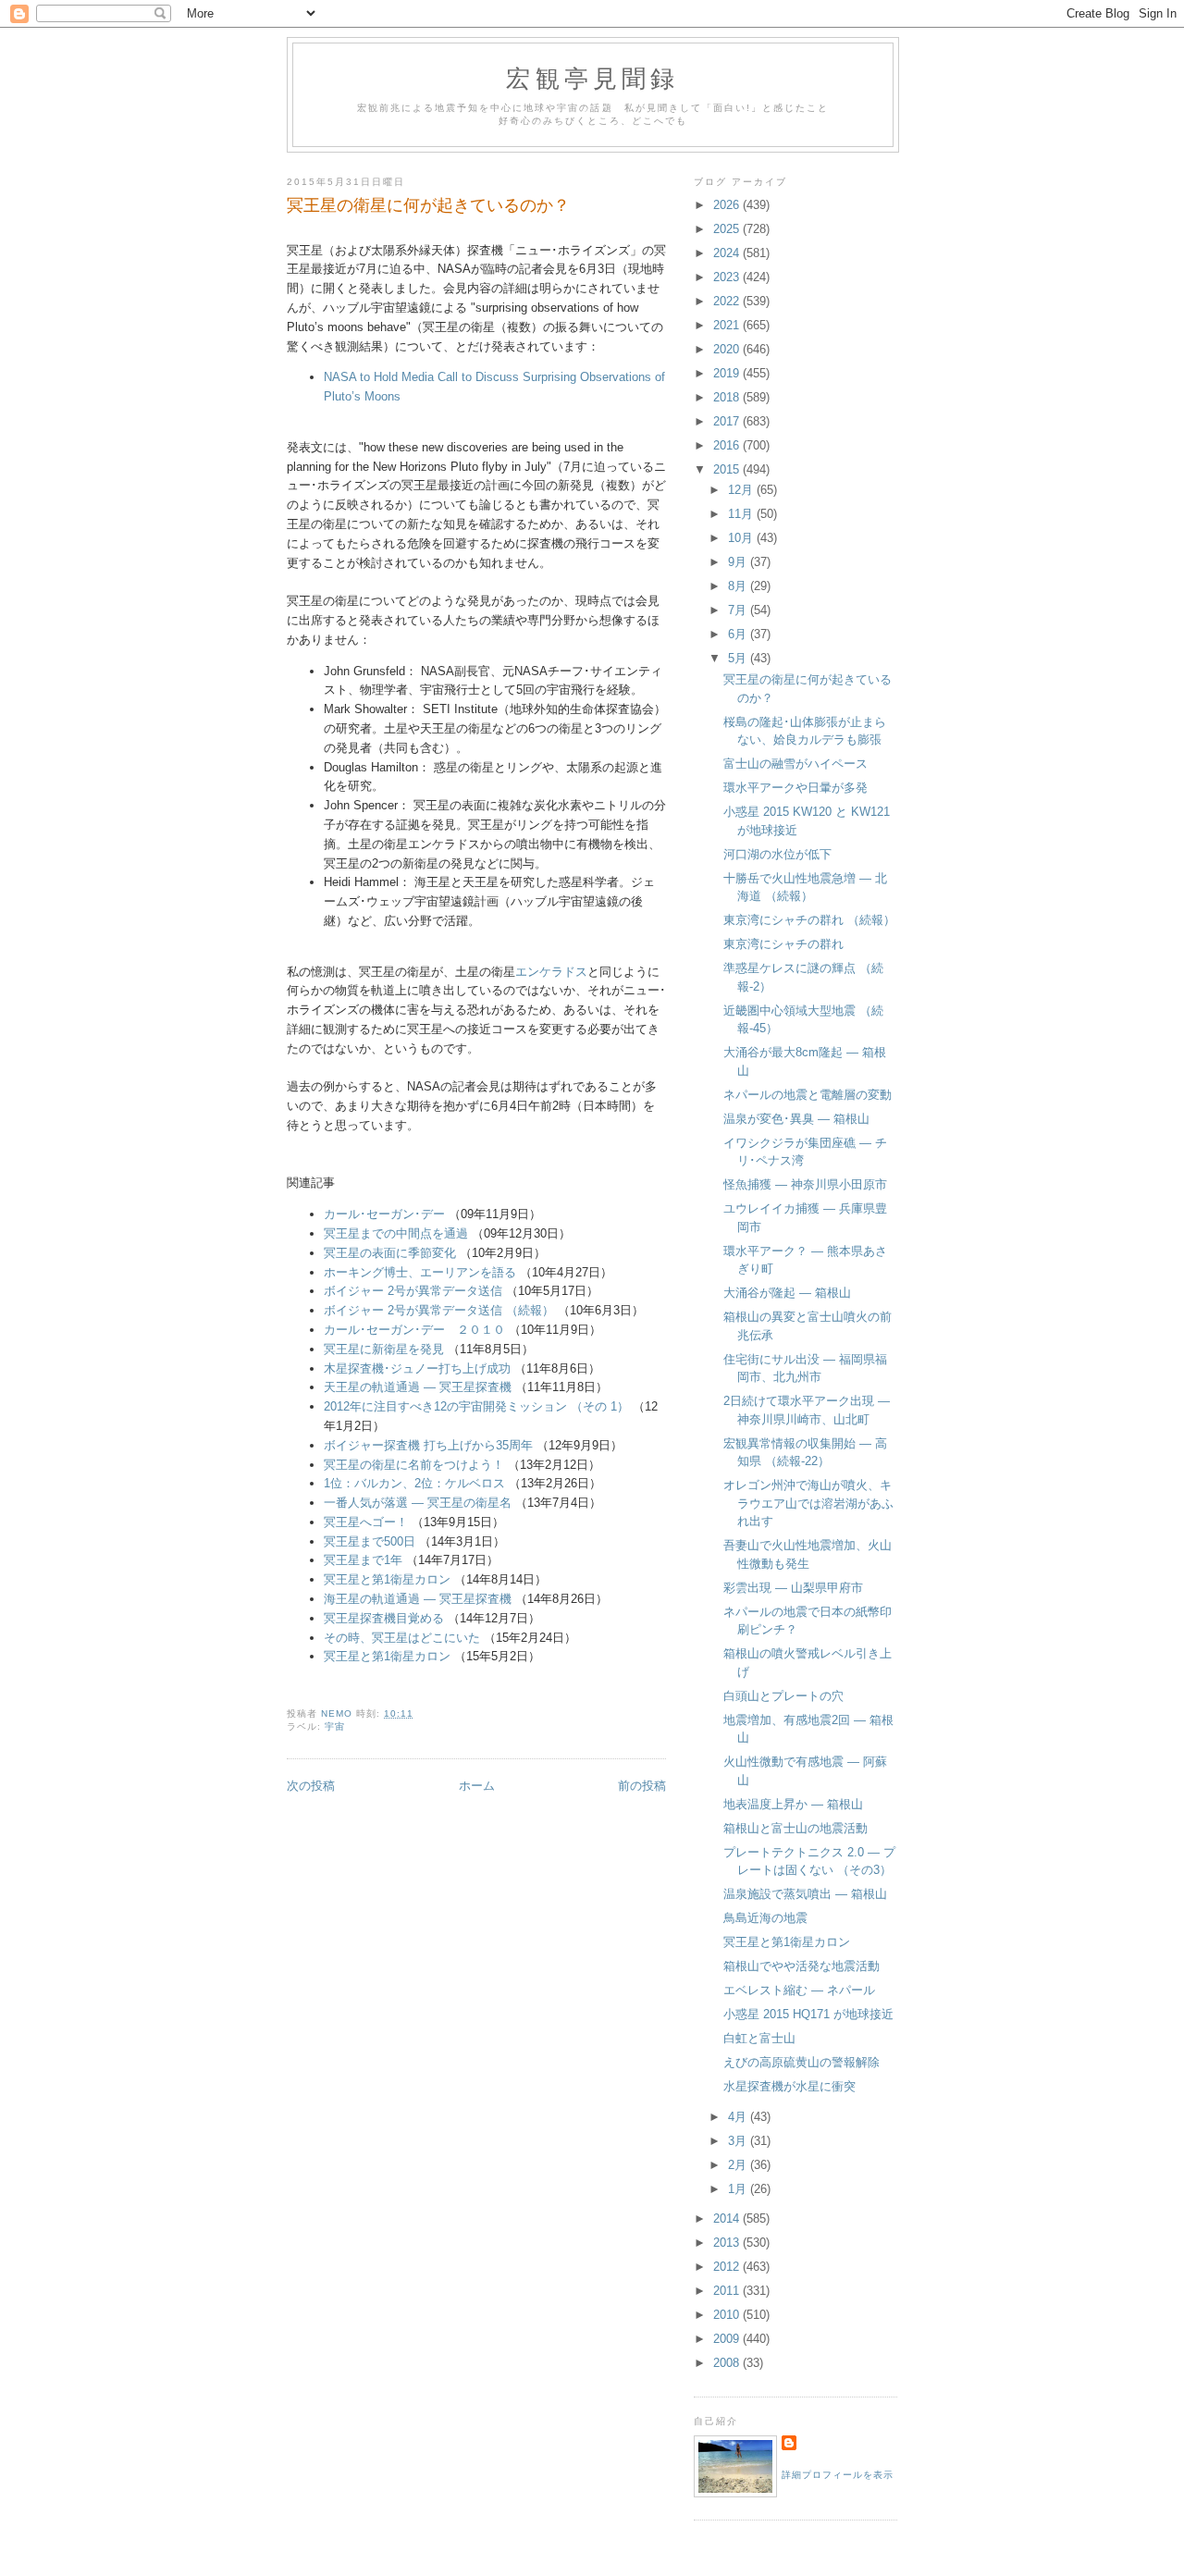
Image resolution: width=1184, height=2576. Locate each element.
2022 (728, 301)
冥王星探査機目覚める (384, 1618)
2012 (728, 2267)
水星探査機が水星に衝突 (789, 2086)
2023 (728, 277)
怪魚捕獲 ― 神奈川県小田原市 (805, 1184)
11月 (742, 514)
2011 (728, 2291)
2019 (728, 373)
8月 (739, 586)
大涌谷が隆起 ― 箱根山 (787, 1293)
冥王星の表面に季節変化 (390, 1253)
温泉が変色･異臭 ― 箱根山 (796, 1119)
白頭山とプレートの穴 (783, 1696)
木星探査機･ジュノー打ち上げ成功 (417, 1368)
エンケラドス (551, 972)
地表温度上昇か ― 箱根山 (793, 1804)
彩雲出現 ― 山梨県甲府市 (793, 1588)
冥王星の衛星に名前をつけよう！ (414, 1465)
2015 (728, 469)
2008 (728, 2363)
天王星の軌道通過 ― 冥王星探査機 (418, 1387)
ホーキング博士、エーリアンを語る (420, 1272)
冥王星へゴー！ (366, 1522)
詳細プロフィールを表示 (838, 2475)
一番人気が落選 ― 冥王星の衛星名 (418, 1503)
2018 (728, 397)
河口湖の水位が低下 (777, 854)
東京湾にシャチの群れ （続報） (809, 920)
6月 (739, 634)
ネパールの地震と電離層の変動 (808, 1095)
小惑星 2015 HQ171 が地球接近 (808, 2014)
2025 (728, 229)
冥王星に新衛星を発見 (384, 1349)
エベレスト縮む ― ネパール (799, 1990)
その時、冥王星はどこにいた (402, 1638)
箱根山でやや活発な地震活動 (802, 1966)
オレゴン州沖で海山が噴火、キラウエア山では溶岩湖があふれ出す (808, 1503)
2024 (728, 253)
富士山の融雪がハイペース (795, 764)
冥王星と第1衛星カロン (387, 1579)
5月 (739, 658)
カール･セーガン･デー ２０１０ (414, 1330)
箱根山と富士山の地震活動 (795, 1828)
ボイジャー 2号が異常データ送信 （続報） (439, 1310)
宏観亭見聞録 (592, 78)
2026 (728, 205)
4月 (739, 2117)
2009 (728, 2339)
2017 (728, 421)
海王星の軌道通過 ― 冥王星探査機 (418, 1599)
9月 (739, 562)
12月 (742, 490)
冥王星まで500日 (370, 1541)
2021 (728, 325)
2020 (728, 349)
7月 (739, 610)
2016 (728, 445)
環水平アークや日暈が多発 (795, 788)
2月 (739, 2165)
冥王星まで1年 (363, 1560)
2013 (728, 2243)
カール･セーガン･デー (384, 1214)
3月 (739, 2141)
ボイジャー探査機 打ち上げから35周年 (428, 1445)
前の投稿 (642, 1786)
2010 (728, 2315)
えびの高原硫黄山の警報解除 (802, 2062)
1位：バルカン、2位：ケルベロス (414, 1483)
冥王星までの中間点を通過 (396, 1233)
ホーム (477, 1786)
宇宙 (335, 1726)
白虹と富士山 (759, 2038)
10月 (742, 538)
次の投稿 (311, 1786)
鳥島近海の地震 (765, 1918)
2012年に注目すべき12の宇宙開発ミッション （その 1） (476, 1406)
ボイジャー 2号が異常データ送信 (413, 1291)
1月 (739, 2189)
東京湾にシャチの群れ (783, 944)
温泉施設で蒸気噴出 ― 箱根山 (805, 1894)
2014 (728, 2219)
